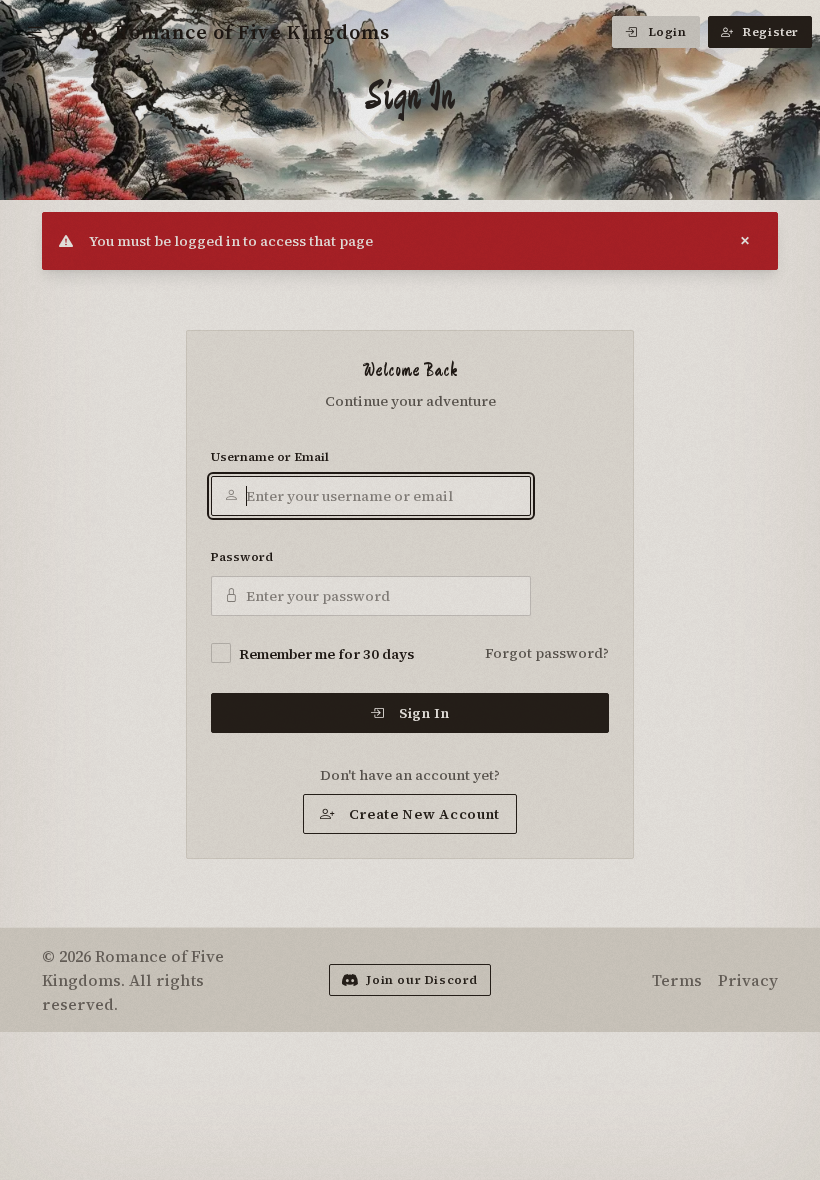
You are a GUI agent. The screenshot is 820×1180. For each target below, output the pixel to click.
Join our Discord (422, 980)
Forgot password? (547, 653)
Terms (677, 980)
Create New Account (425, 814)
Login (667, 32)
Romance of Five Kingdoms (252, 32)
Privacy (748, 980)
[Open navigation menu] (35, 32)
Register (771, 32)
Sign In (424, 713)
